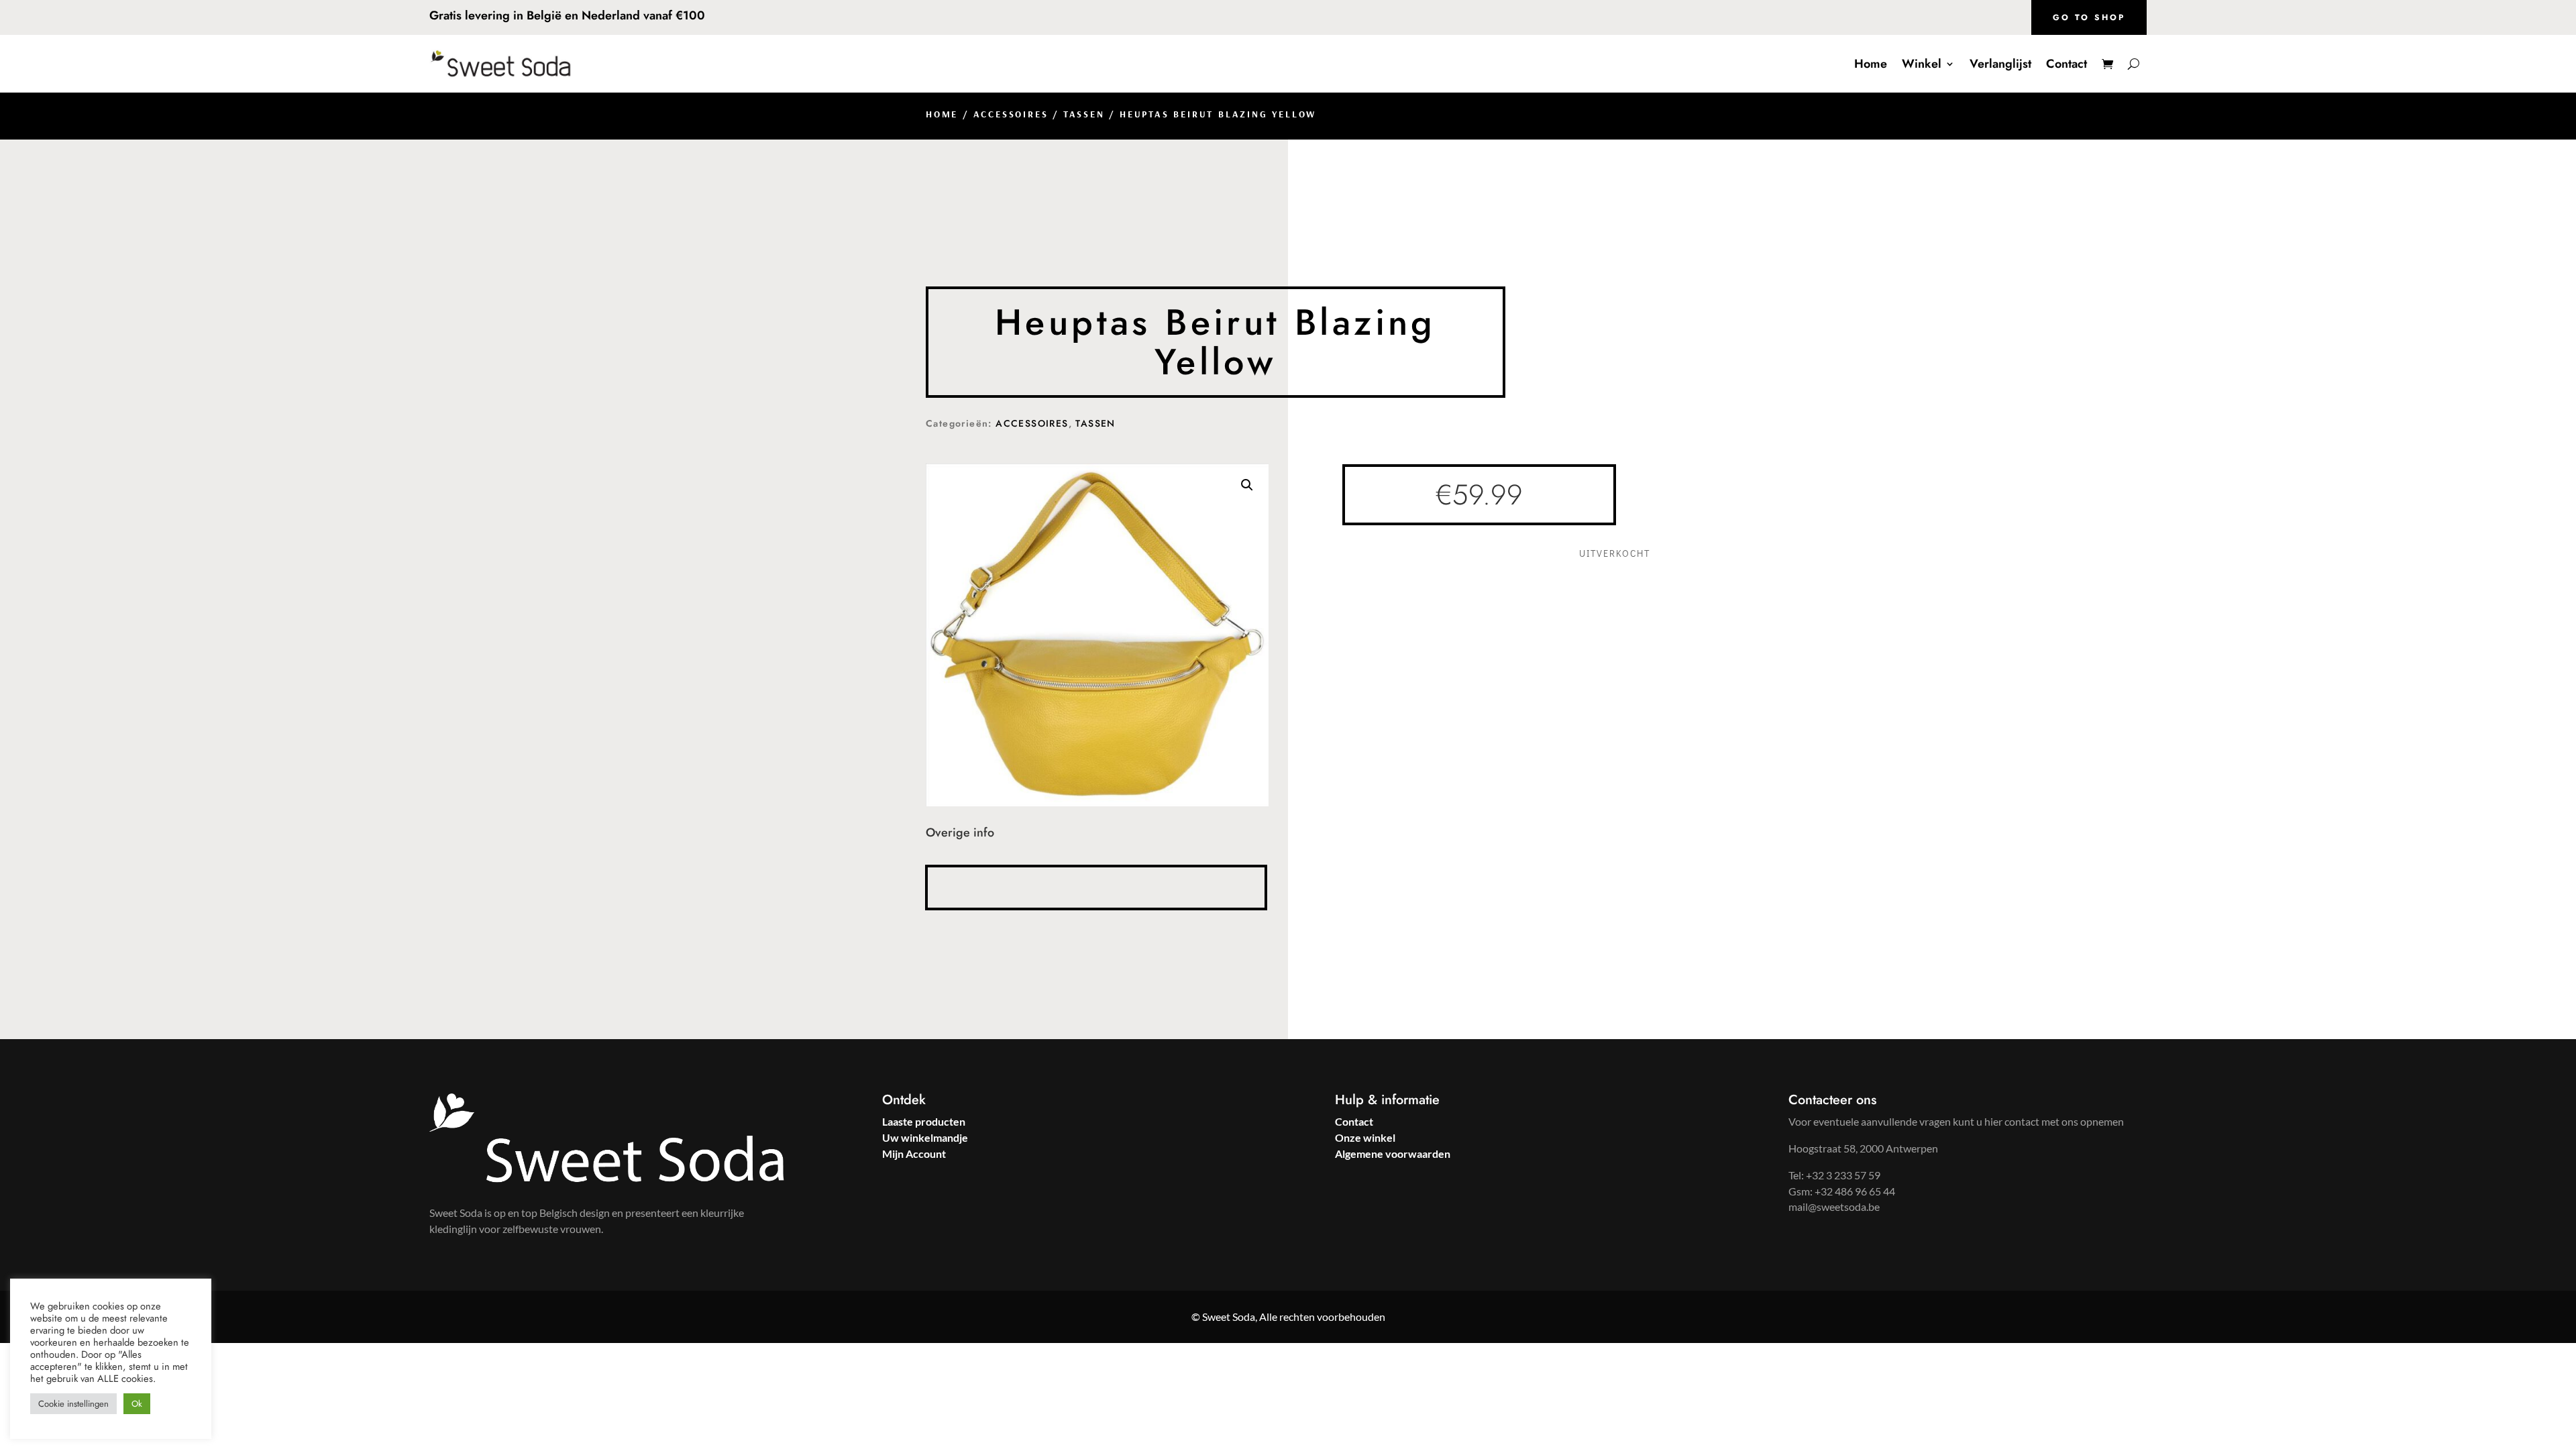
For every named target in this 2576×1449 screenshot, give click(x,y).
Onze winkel (1365, 1137)
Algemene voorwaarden (1393, 1153)
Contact (2067, 64)
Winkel (1922, 64)
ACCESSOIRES (1011, 114)
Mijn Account (914, 1153)
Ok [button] (137, 1404)
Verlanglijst (2000, 64)
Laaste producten (924, 1121)
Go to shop (2089, 17)
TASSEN (1084, 114)
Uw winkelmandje (925, 1137)
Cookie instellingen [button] (73, 1404)
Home (1871, 64)
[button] (1247, 485)
